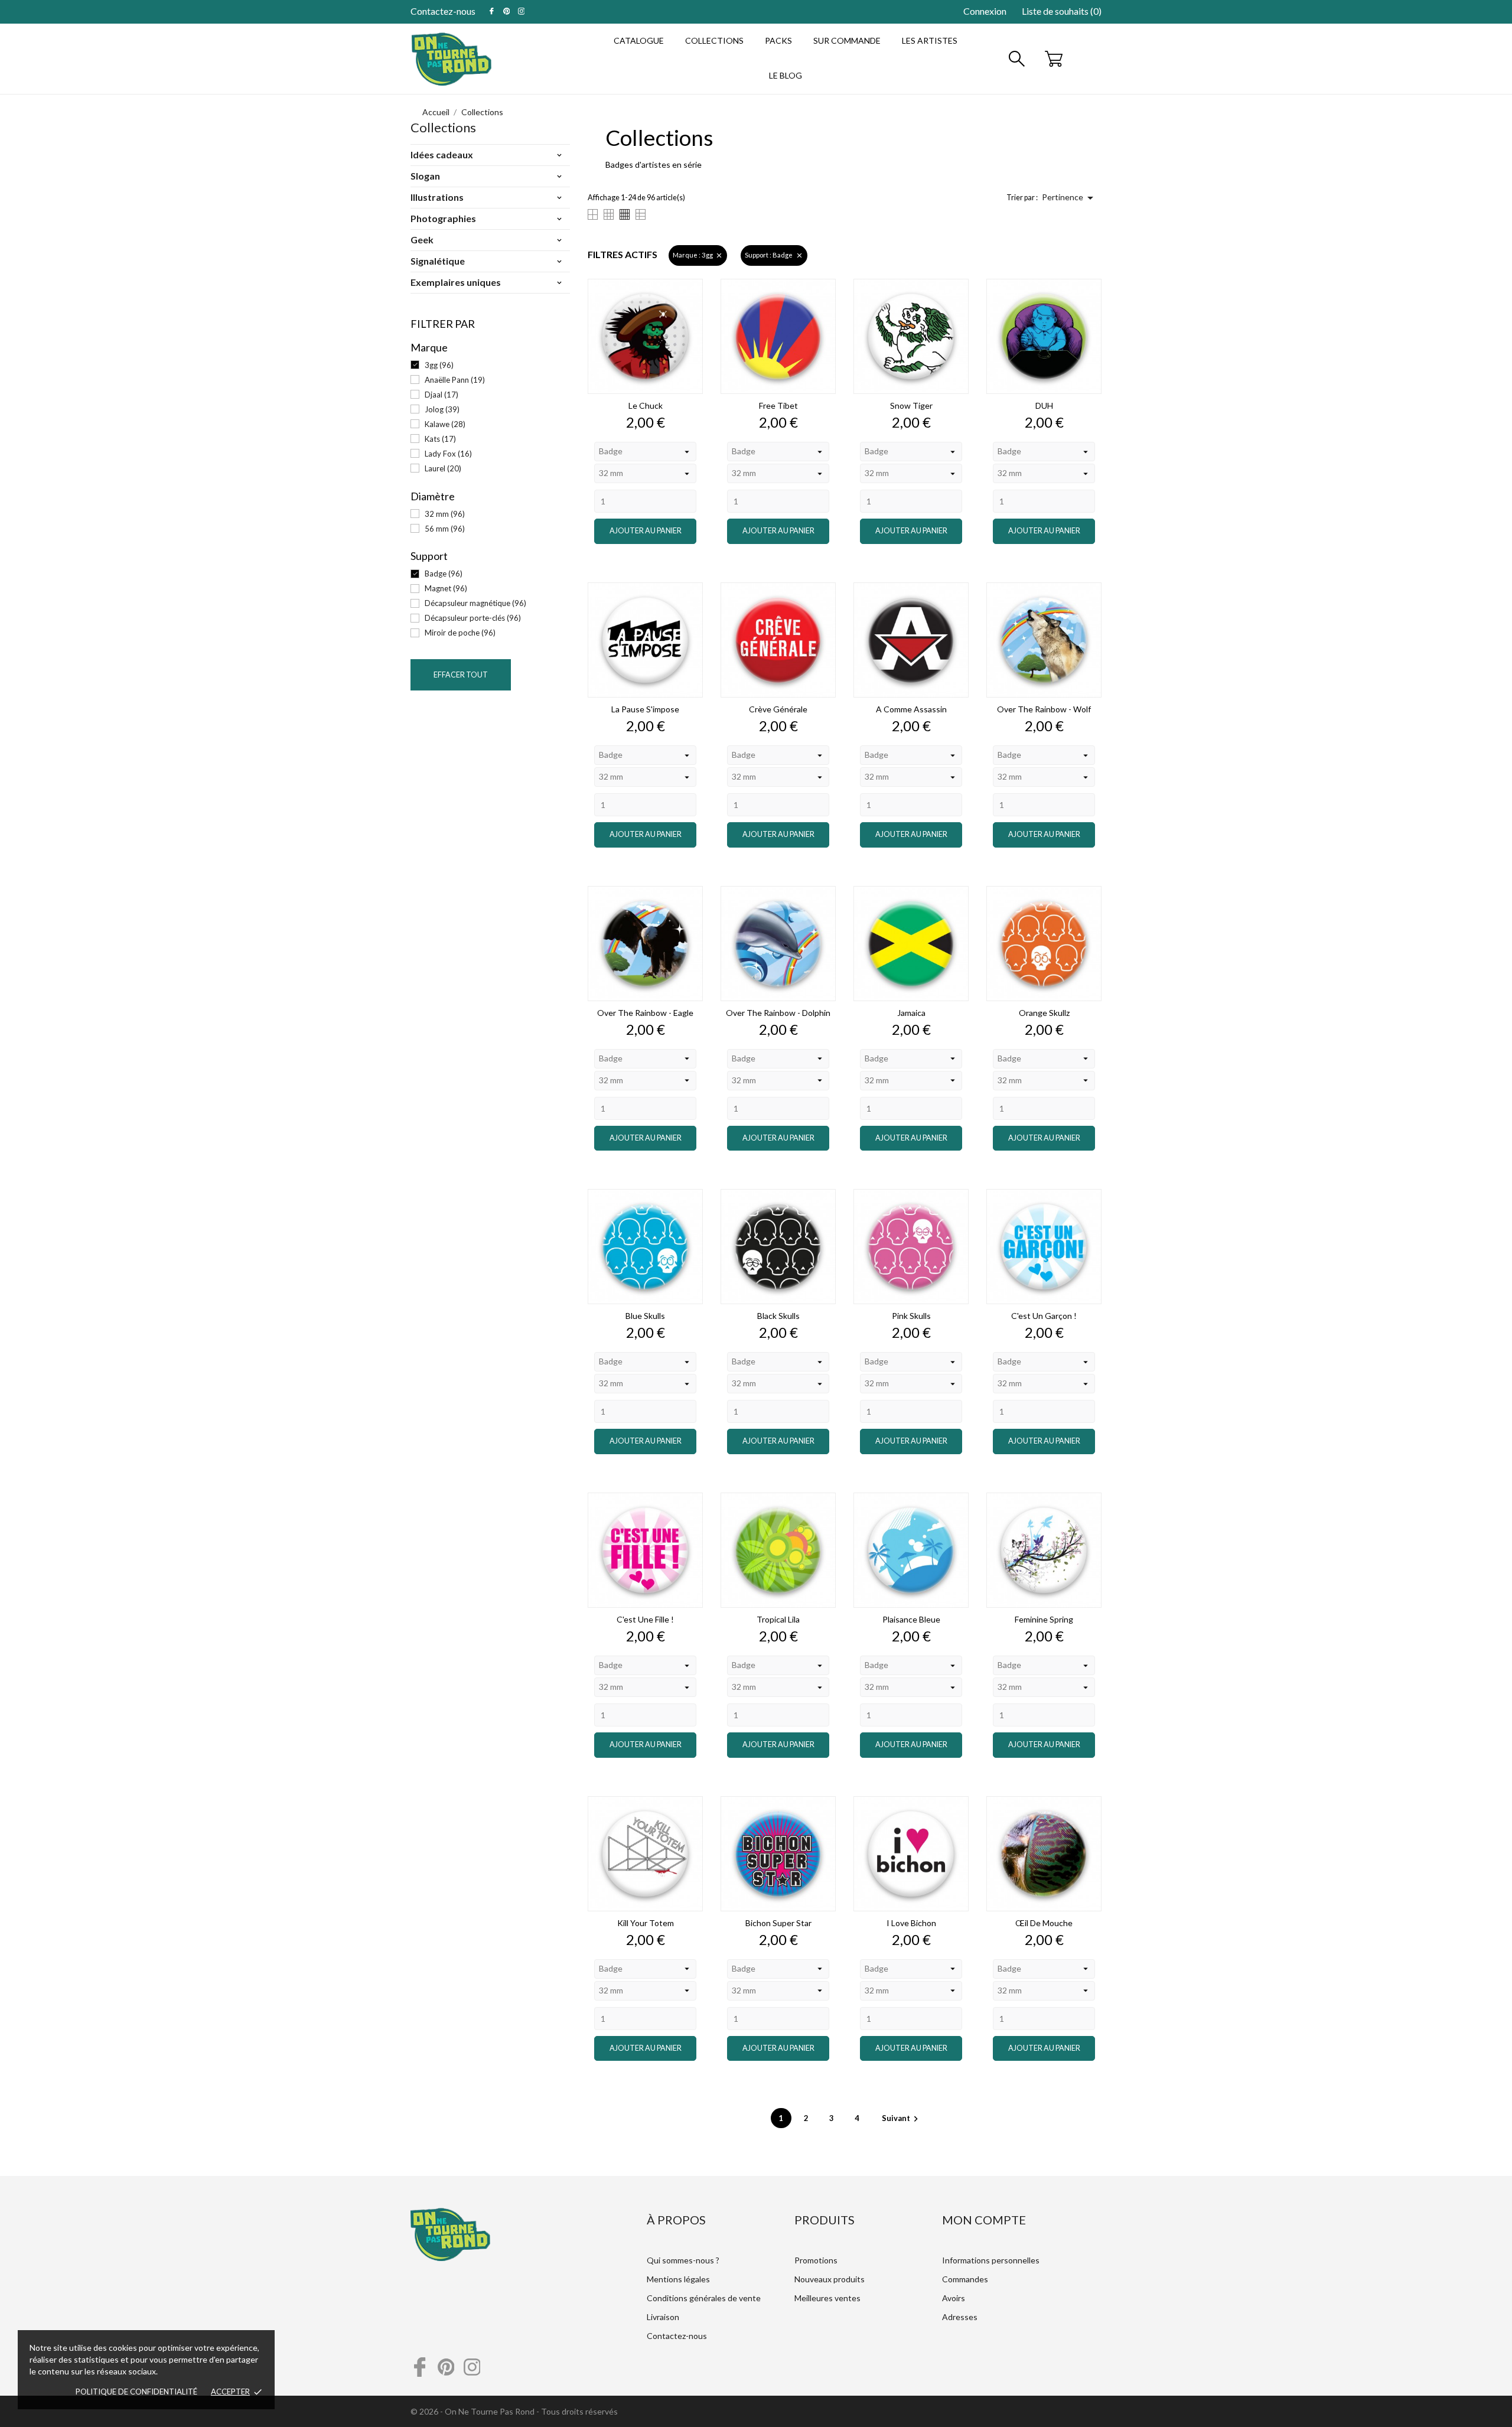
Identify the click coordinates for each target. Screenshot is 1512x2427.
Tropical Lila (778, 1619)
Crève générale (778, 709)
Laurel (443, 468)
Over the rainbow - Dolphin (778, 1013)
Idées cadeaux (442, 154)
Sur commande (847, 40)
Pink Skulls (911, 1316)
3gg (439, 365)
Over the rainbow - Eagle (645, 1013)
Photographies (443, 218)
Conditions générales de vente (704, 2298)
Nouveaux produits (830, 2279)
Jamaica (911, 1013)
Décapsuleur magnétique (475, 603)
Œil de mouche (1044, 1923)
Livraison (663, 2317)
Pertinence (1070, 198)
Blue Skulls (645, 1316)
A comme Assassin (911, 709)
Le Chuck (646, 405)
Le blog (786, 75)
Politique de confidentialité (136, 2392)
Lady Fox (448, 454)
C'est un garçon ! (1044, 1316)
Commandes (965, 2279)
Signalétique (438, 261)
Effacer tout (461, 675)
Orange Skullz (1044, 1013)
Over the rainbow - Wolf (1044, 709)
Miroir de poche (460, 633)
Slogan (425, 176)
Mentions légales (678, 2279)
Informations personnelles (991, 2260)
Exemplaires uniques (456, 282)
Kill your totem (646, 1923)
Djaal (441, 395)
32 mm (445, 514)
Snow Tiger (911, 405)
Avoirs (954, 2298)
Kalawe (445, 424)
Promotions (816, 2260)
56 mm (445, 529)
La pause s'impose (645, 709)
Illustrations (437, 197)
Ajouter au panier (646, 531)
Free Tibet (778, 405)
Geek (422, 240)
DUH (1044, 405)
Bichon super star (778, 1923)
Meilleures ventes (827, 2298)
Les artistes (930, 40)
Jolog (442, 409)
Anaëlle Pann (455, 380)
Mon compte (984, 2220)
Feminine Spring (1044, 1619)
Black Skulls (778, 1316)
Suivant (902, 2118)
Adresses (960, 2317)
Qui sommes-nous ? (683, 2260)
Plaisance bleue (911, 1619)
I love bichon (911, 1923)
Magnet (446, 588)
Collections (714, 40)
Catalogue (639, 40)
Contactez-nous (443, 11)
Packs (778, 40)
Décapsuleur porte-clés (473, 618)
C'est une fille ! (645, 1619)
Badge (444, 574)
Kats (440, 439)
